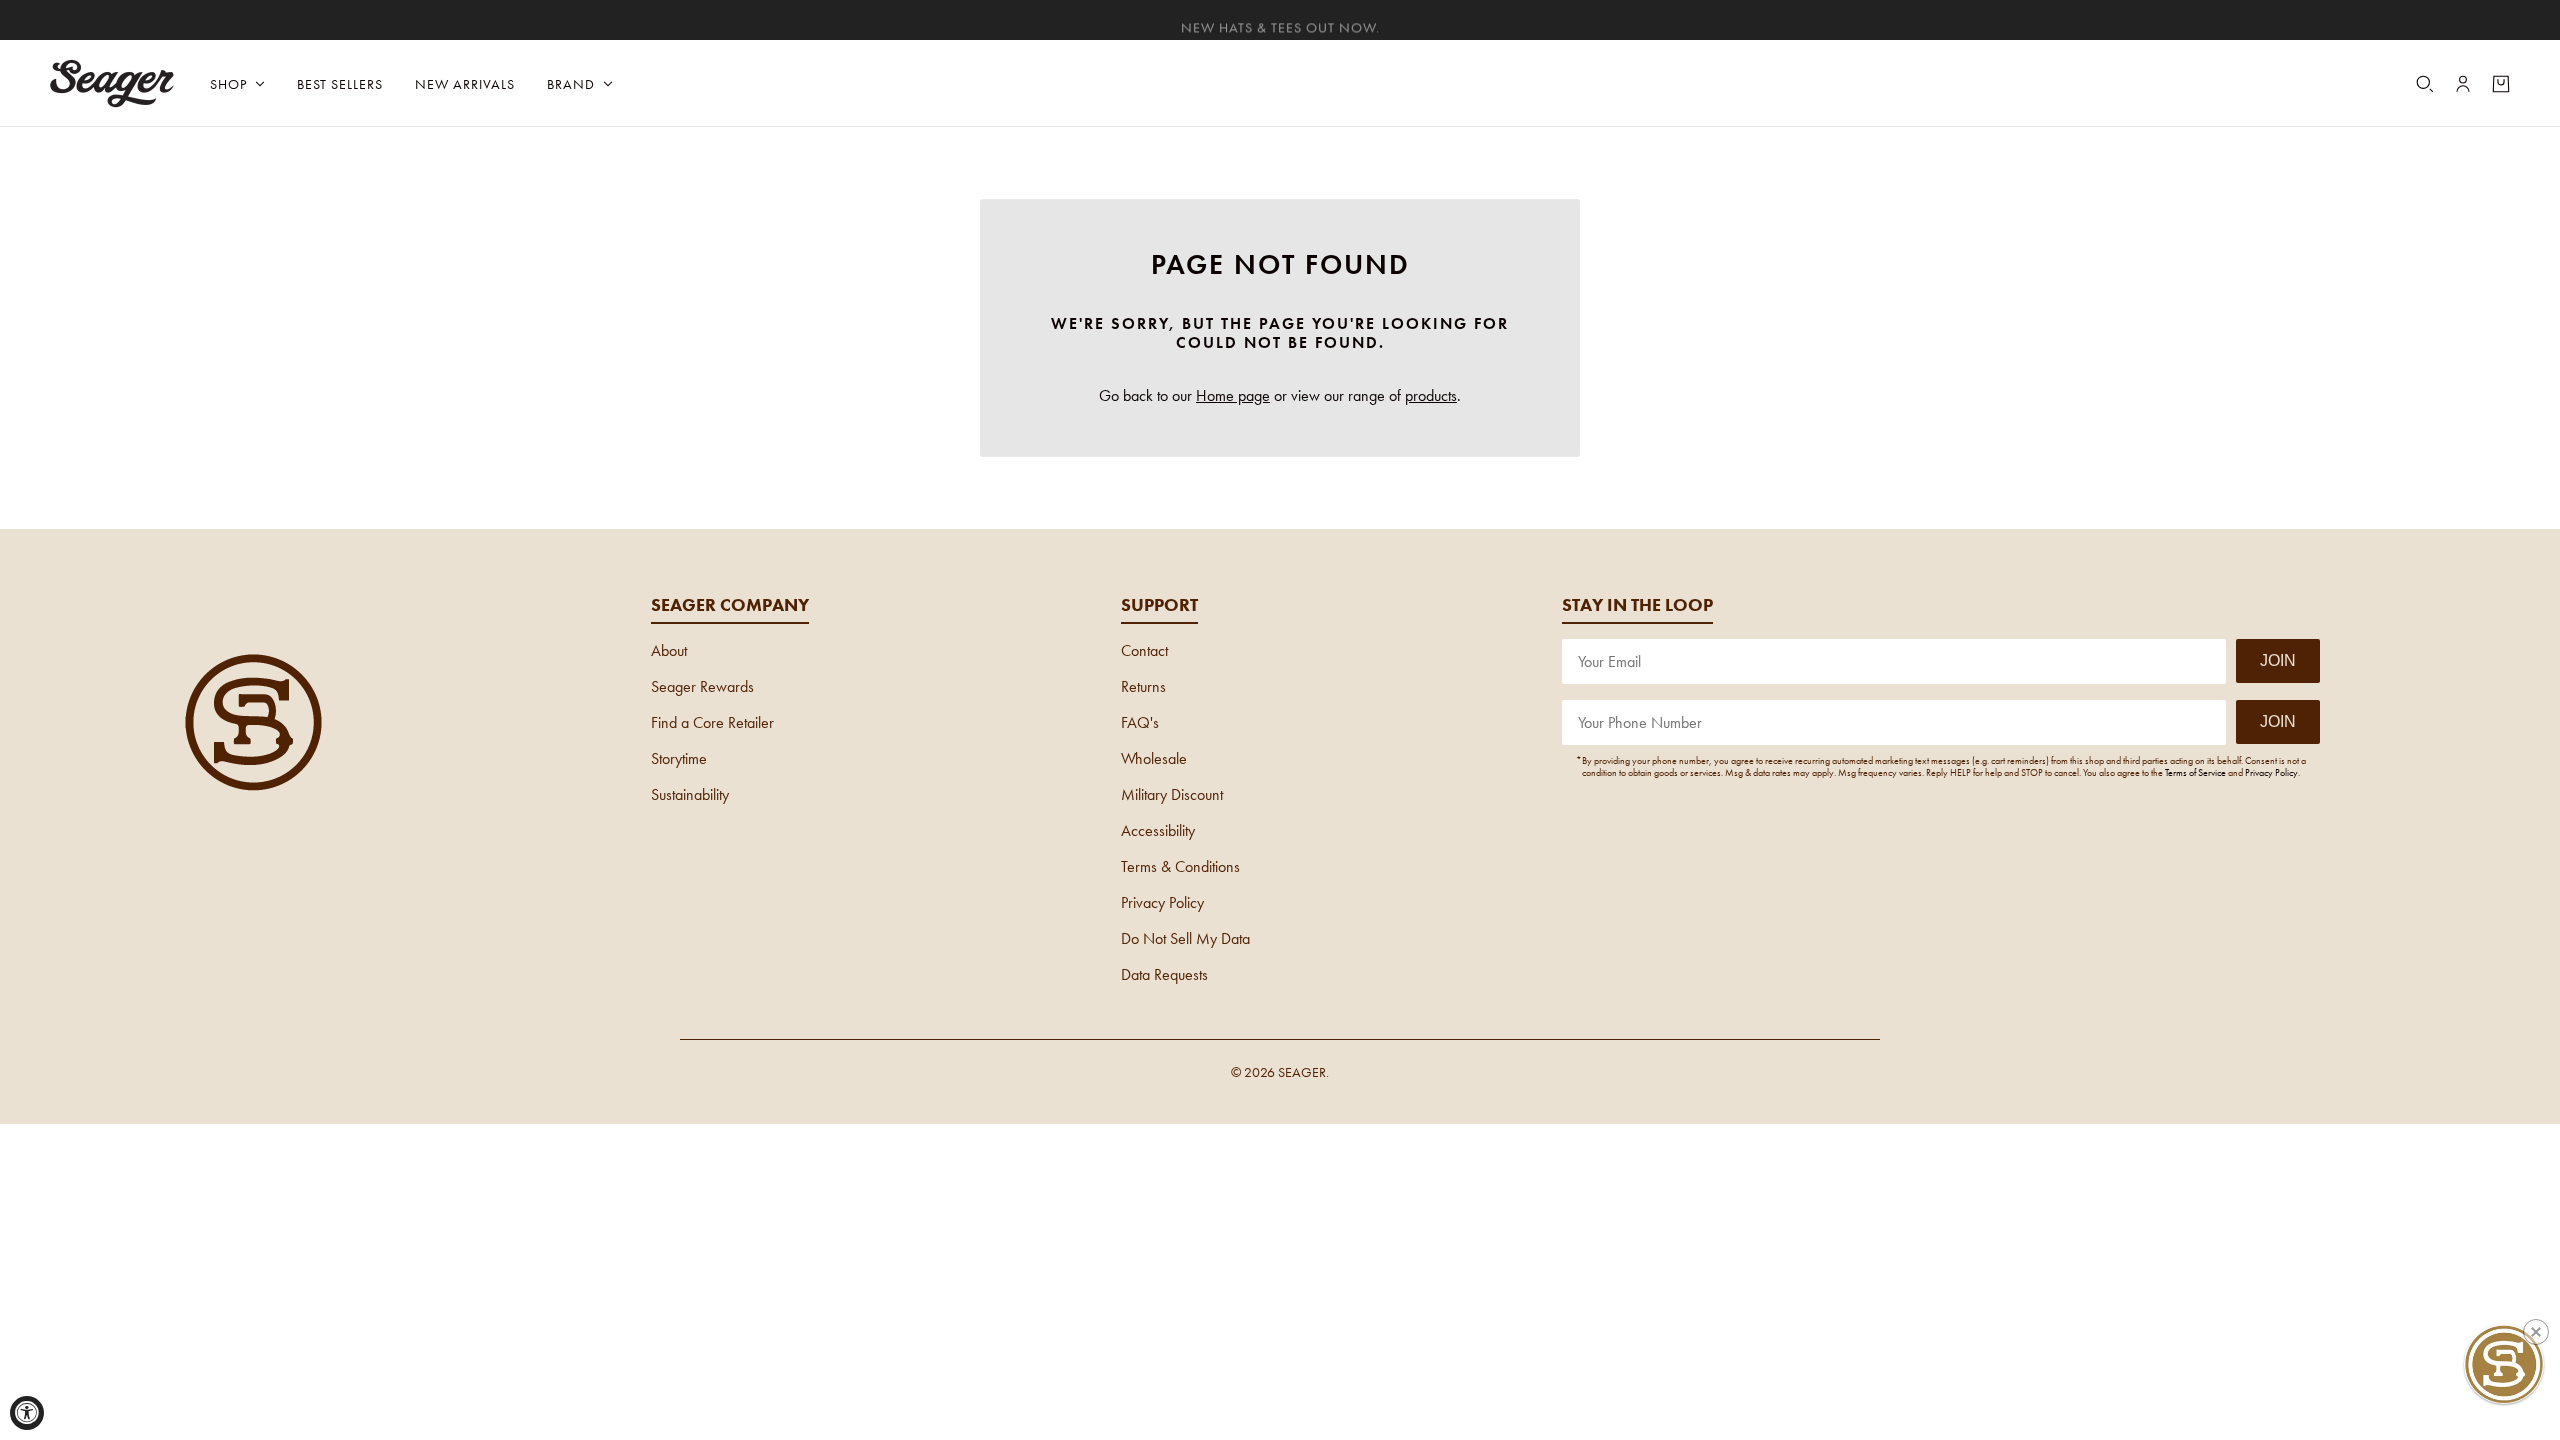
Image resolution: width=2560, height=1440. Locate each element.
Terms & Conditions (1180, 866)
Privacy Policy (1162, 902)
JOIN (2278, 660)
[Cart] (2501, 84)
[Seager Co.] (113, 83)
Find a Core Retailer (712, 722)
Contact (1144, 650)
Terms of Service (2195, 772)
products (1431, 395)
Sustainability (690, 794)
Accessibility (1158, 830)
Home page (1233, 395)
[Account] (2463, 84)
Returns (1143, 686)
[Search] (2425, 84)
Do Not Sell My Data (1185, 938)
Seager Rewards (702, 686)
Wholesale (1154, 758)
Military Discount (1172, 794)
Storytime (679, 758)
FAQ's (1140, 722)
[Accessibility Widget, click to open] (27, 1413)
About (669, 650)
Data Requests (1164, 974)
